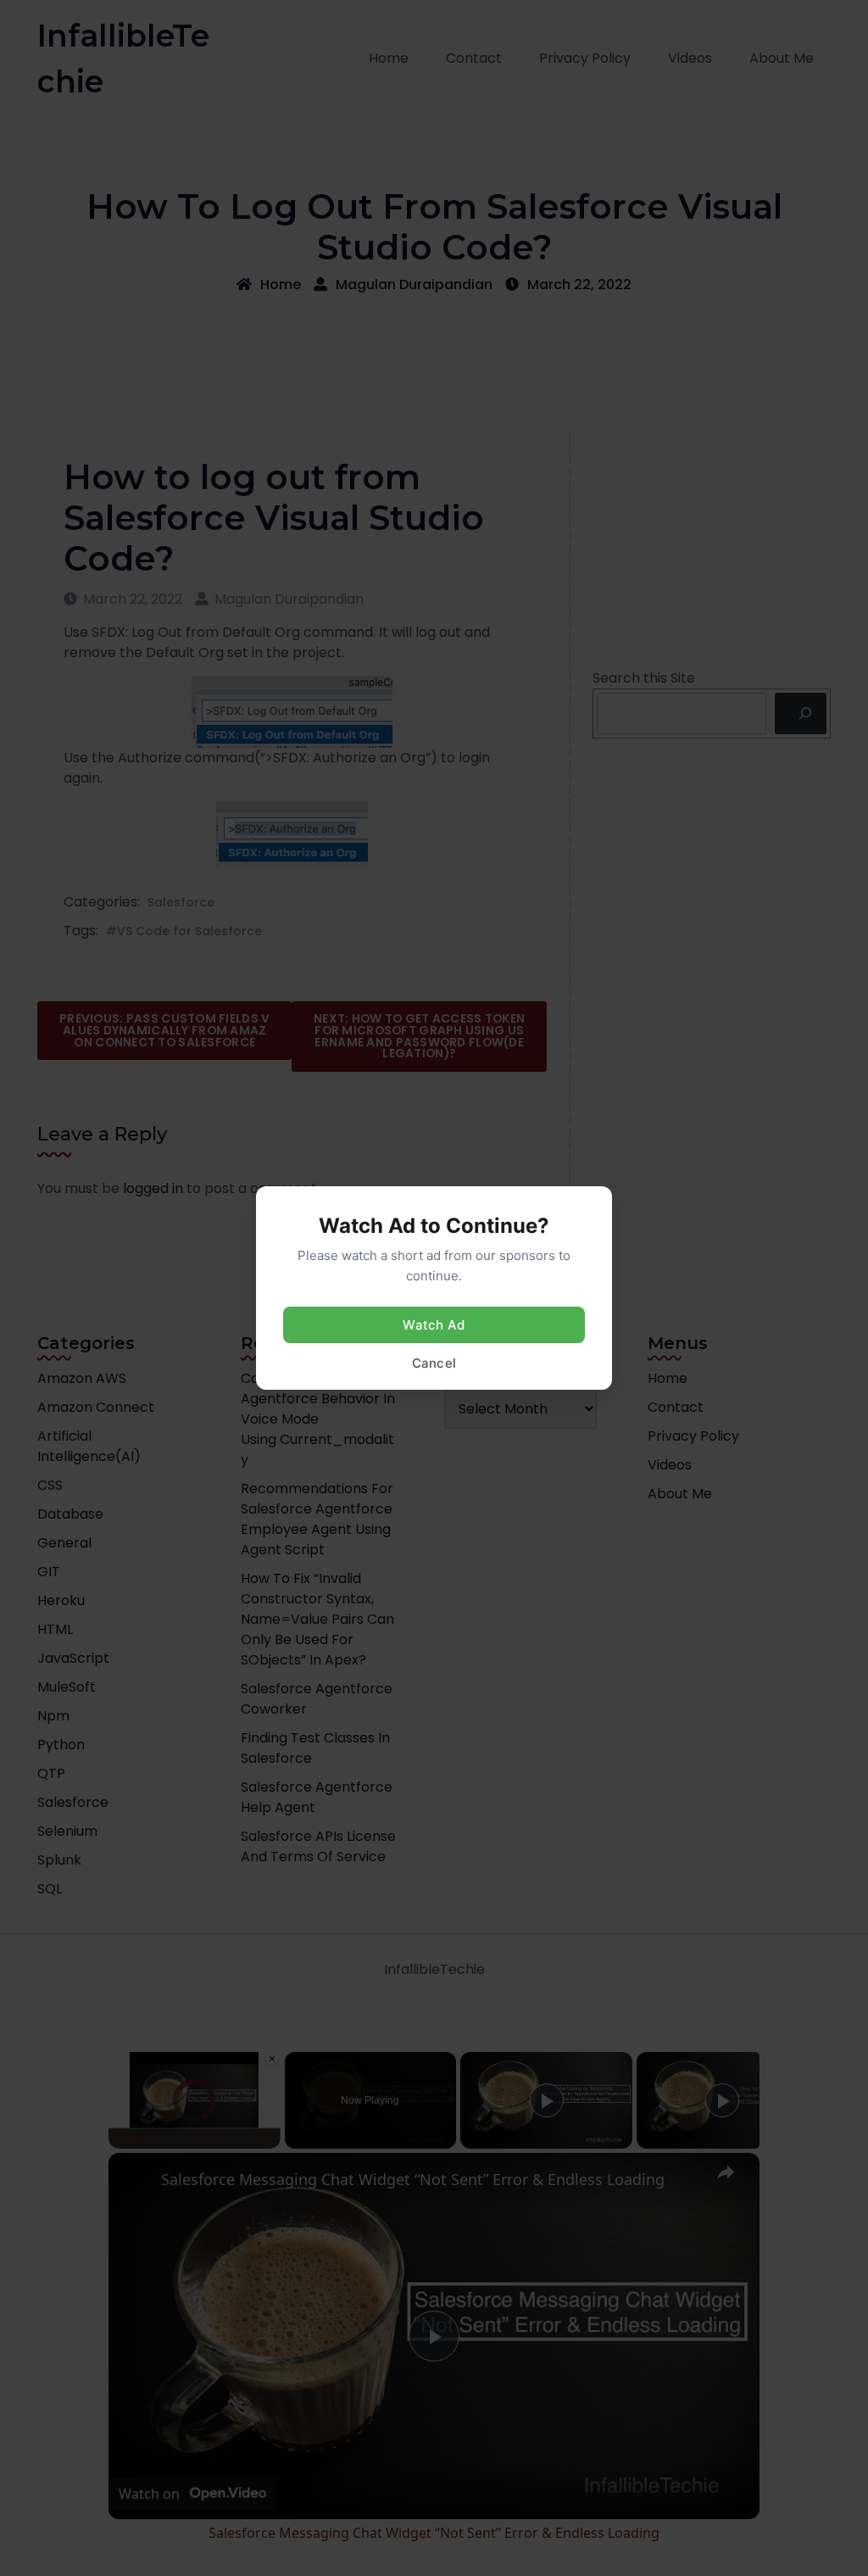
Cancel (434, 1363)
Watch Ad (434, 1325)
